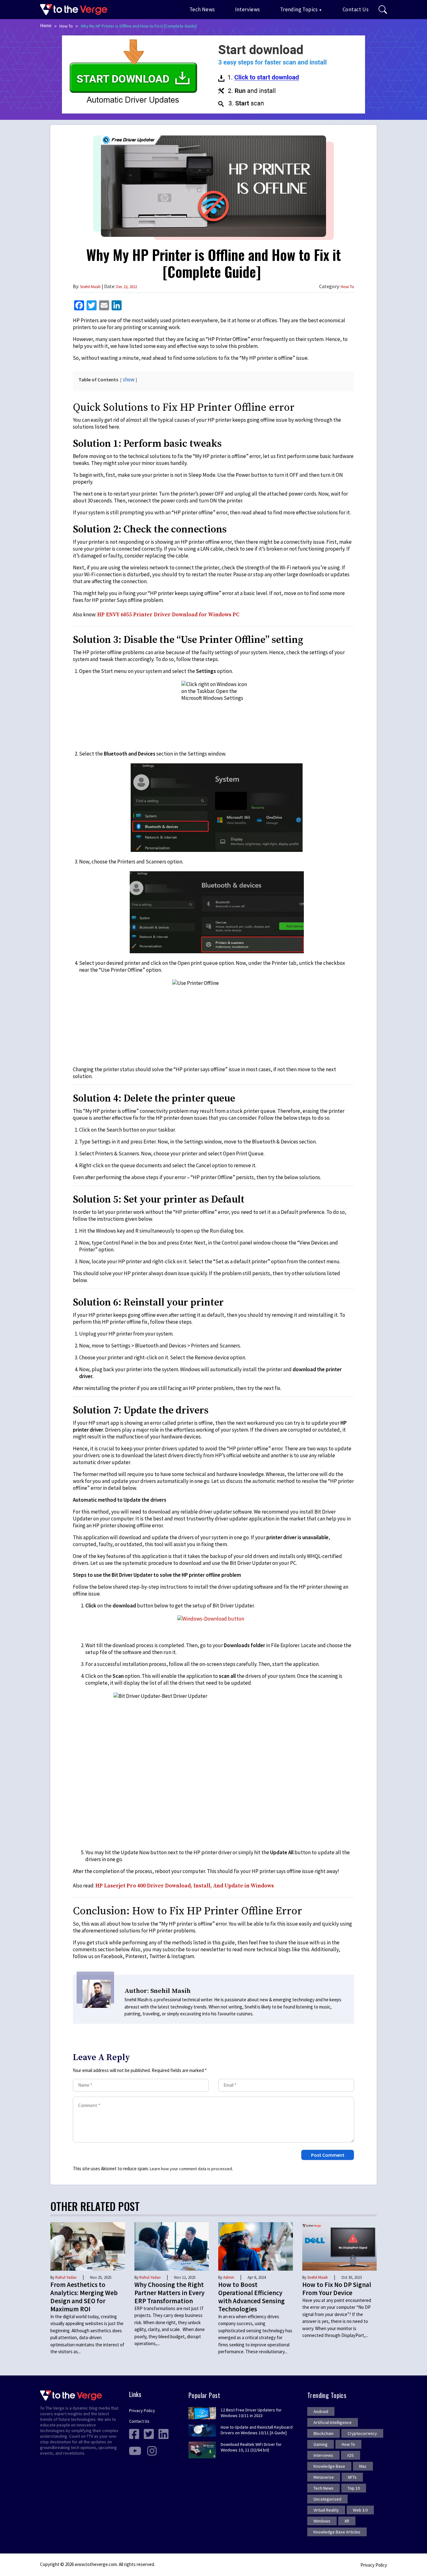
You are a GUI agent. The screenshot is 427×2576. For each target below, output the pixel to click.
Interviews (248, 9)
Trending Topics (299, 9)
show (129, 379)
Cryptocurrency (362, 2433)
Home (46, 25)
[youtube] (135, 2450)
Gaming (321, 2444)
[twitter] (149, 2433)
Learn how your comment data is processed (191, 2169)
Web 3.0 (360, 2510)
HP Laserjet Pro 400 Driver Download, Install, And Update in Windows (185, 1886)
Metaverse (324, 2477)
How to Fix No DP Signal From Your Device (337, 2289)
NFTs (352, 2477)
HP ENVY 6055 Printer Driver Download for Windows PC (168, 615)
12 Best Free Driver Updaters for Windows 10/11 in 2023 (251, 2413)
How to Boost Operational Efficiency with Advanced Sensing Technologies (251, 2297)
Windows (322, 2521)
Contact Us (356, 9)
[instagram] (152, 2450)
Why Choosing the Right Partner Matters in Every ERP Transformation (169, 2293)
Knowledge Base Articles (337, 2532)
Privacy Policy (142, 2411)
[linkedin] (163, 2433)
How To (66, 26)
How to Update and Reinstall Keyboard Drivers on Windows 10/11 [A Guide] (257, 2430)
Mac (363, 2466)
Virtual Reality (326, 2510)
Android (321, 2411)
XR (347, 2521)
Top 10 (354, 2488)
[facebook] (134, 2433)
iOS (351, 2455)
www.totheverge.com (96, 2564)
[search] (383, 10)
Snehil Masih (90, 287)
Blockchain (324, 2433)
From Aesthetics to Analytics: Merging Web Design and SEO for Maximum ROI (84, 2297)
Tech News (202, 9)
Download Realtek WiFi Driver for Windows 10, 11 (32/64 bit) (251, 2447)
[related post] (88, 2246)
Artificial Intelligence (333, 2422)
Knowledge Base (329, 2466)
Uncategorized (327, 2499)
